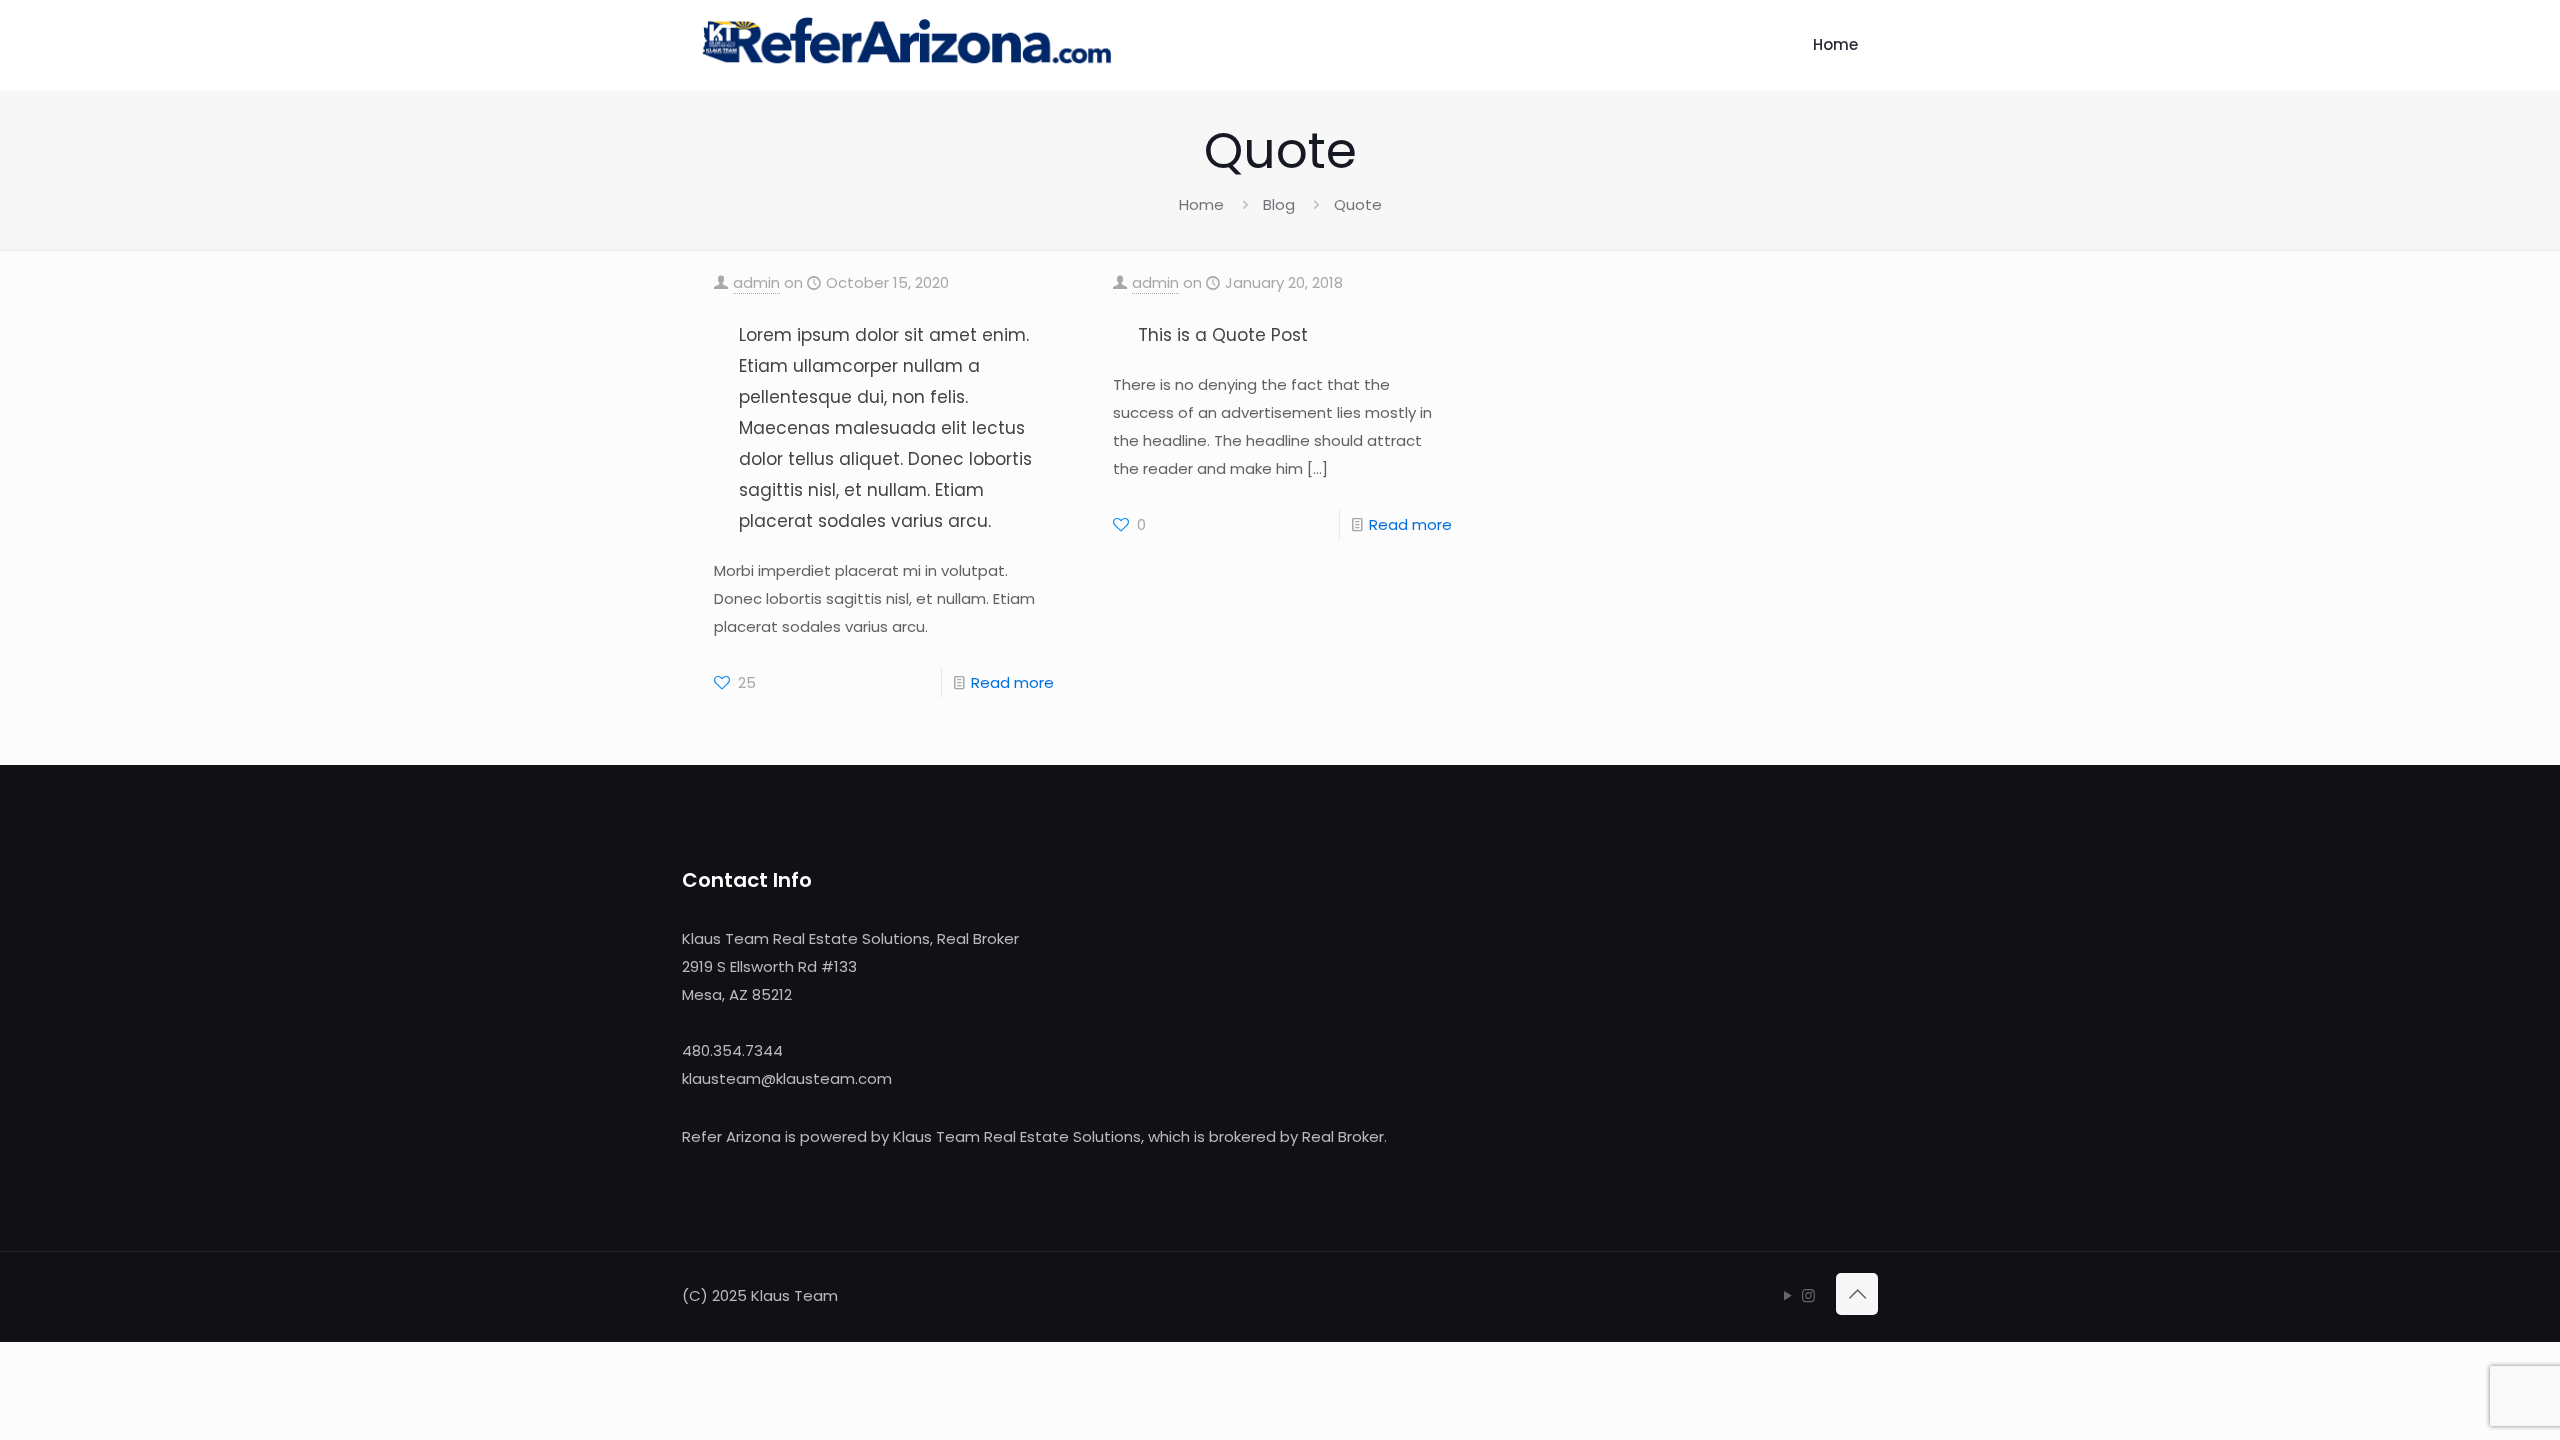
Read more (1012, 682)
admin (756, 282)
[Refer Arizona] (907, 45)
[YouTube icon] (1787, 1295)
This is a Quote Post (1223, 335)
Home (1201, 204)
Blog (1279, 204)
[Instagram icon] (1808, 1295)
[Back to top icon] (1857, 1294)
